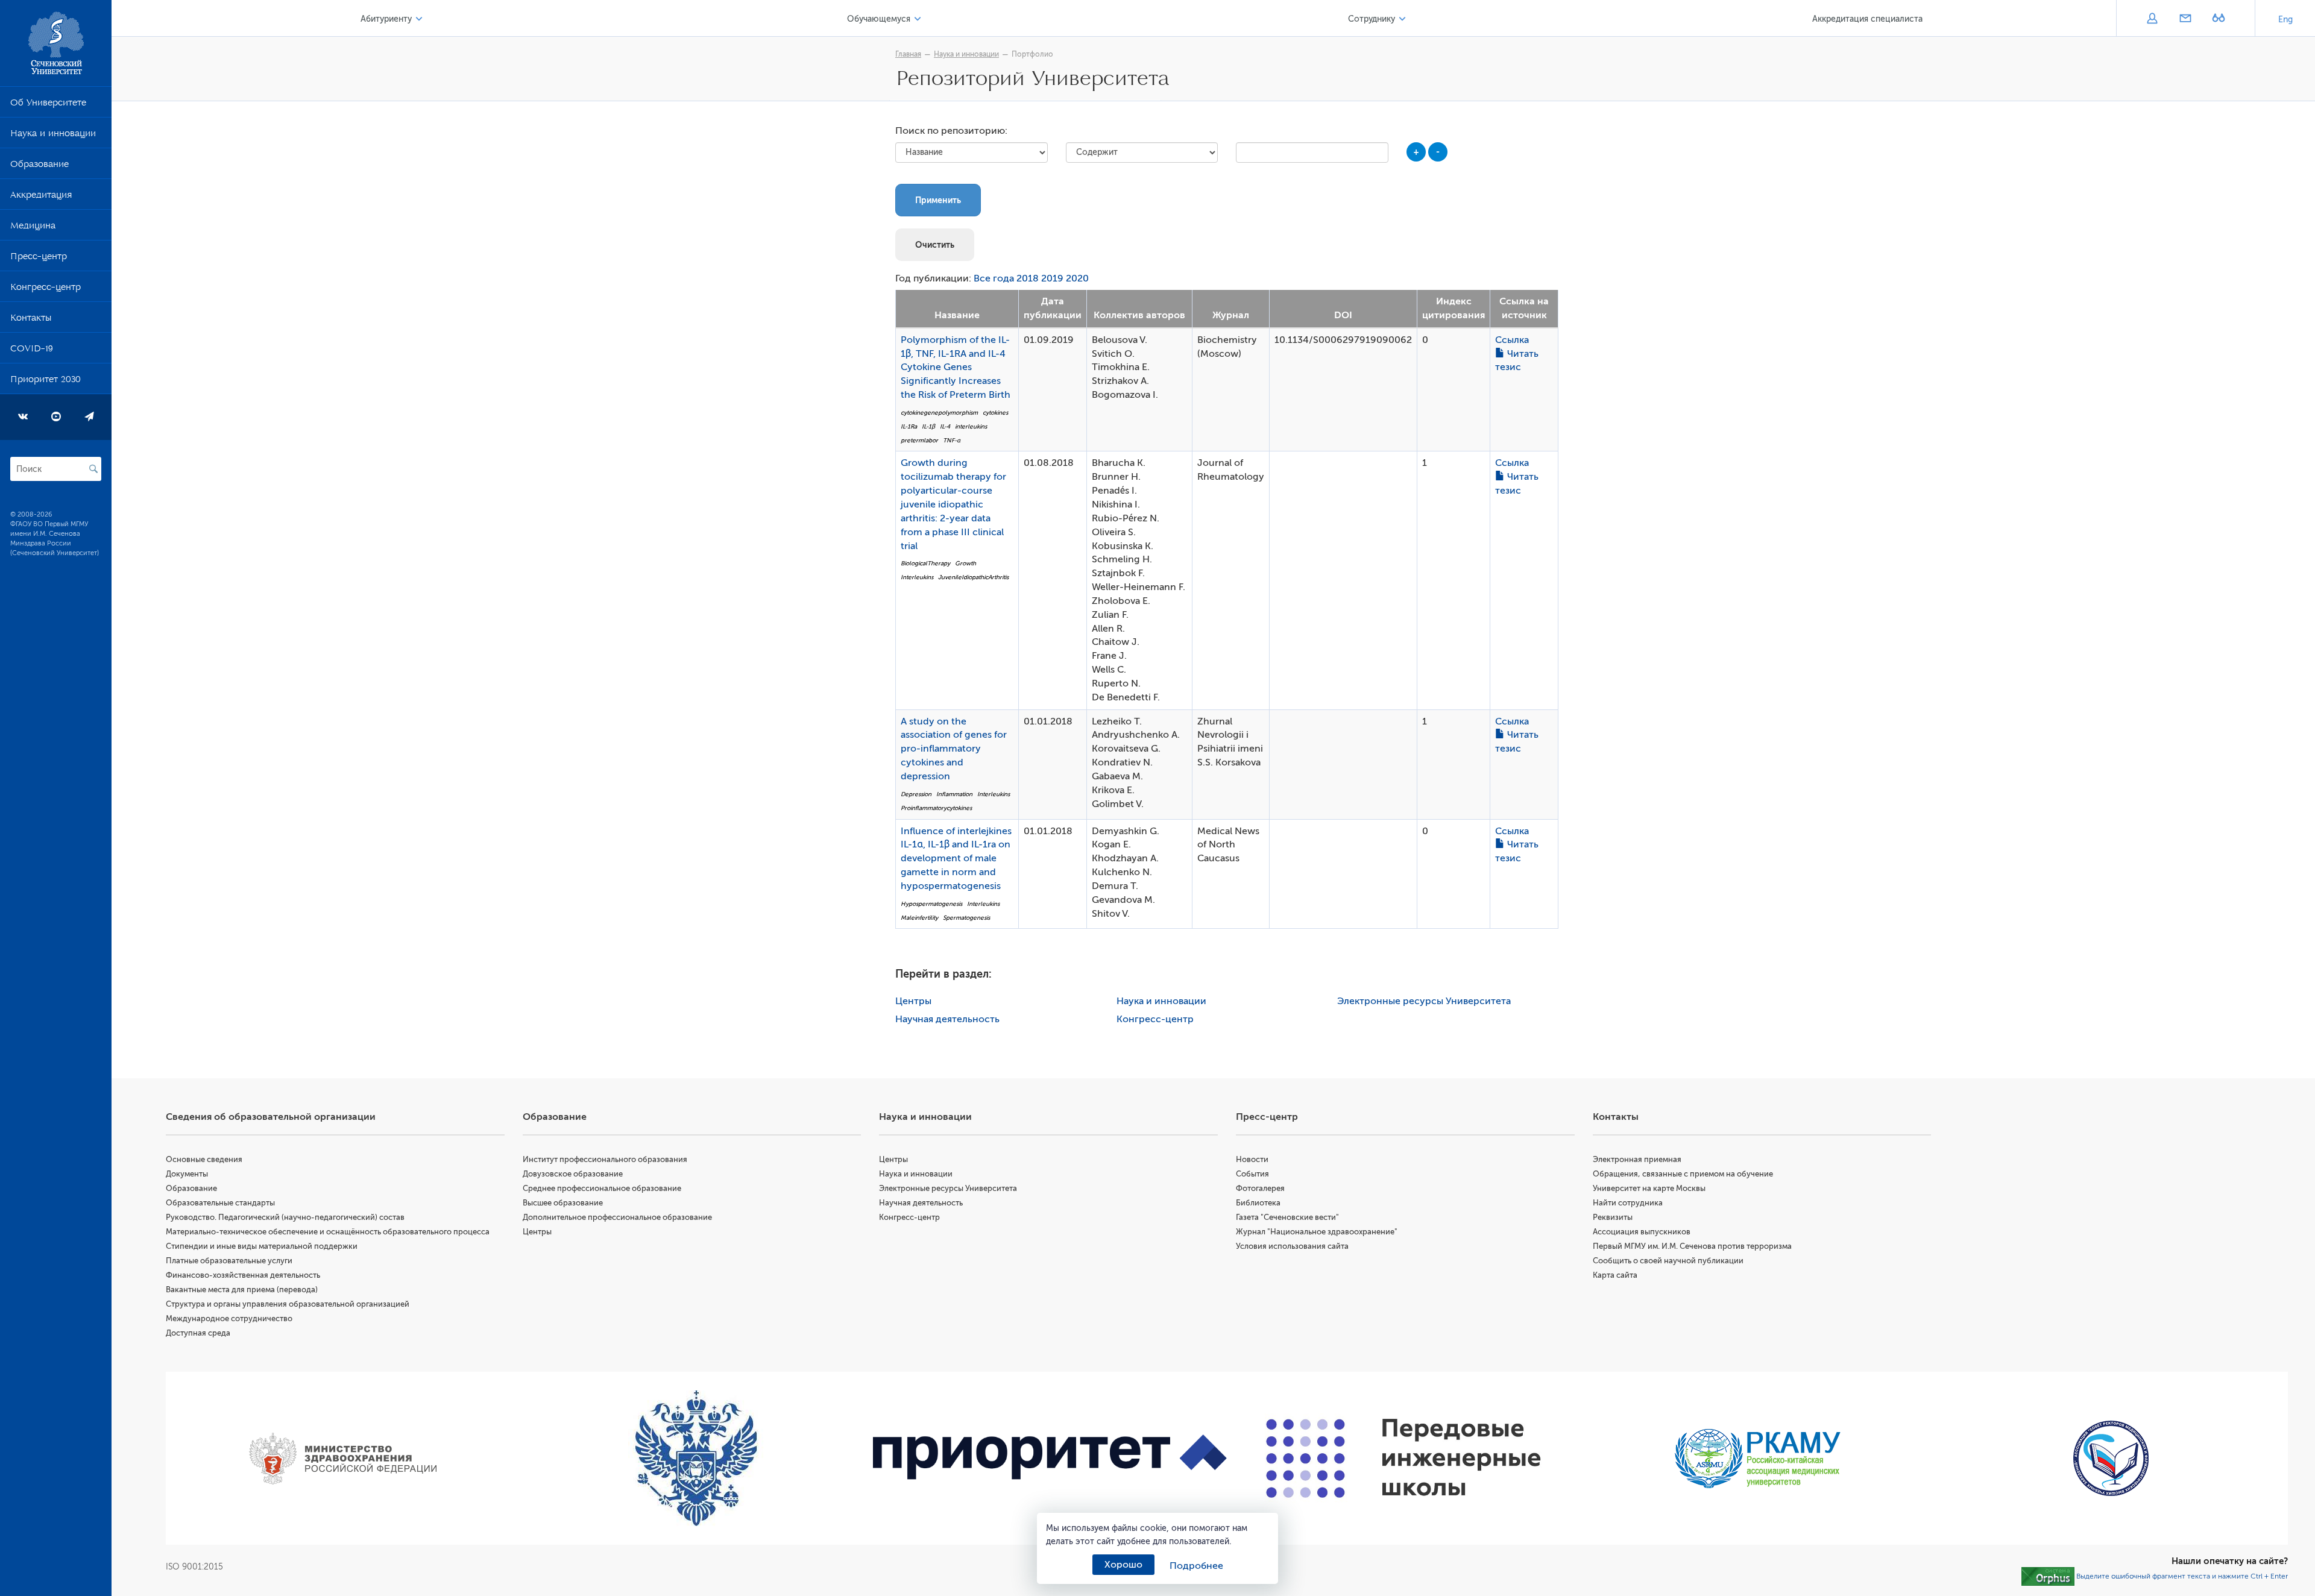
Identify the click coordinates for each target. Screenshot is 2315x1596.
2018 (1028, 278)
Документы (187, 1174)
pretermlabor (919, 440)
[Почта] (2185, 19)
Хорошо (1123, 1565)
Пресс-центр (39, 259)
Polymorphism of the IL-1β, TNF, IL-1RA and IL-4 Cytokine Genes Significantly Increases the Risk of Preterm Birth (956, 367)
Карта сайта (1615, 1275)
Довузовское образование (573, 1174)
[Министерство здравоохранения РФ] (343, 1459)
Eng (2285, 20)
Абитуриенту (386, 19)
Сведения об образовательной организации (271, 1117)
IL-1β (928, 426)
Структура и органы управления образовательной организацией (288, 1304)
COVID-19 (32, 351)
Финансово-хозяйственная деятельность (243, 1275)
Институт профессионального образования (605, 1159)
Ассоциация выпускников (1642, 1232)
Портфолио (1032, 54)
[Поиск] (93, 469)
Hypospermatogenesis (931, 904)
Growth (965, 563)
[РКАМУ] (1758, 1459)
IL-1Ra (909, 426)
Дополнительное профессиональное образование (617, 1217)
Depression (916, 794)
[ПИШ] (1404, 1458)
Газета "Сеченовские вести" (1287, 1217)
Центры (913, 1001)
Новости (1252, 1159)
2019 (1052, 278)
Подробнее (1196, 1566)
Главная (908, 54)
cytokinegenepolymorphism (939, 413)
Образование (39, 166)
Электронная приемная (1637, 1159)
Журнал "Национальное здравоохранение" (1317, 1232)
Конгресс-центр (46, 289)
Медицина (33, 228)
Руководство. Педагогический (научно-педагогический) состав (285, 1217)
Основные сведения (204, 1159)
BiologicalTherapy (925, 563)
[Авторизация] (2152, 19)
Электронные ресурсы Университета (1424, 1001)
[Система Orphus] (2048, 1576)
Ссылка (1512, 340)
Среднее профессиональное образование (602, 1188)
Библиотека (1258, 1203)
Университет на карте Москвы (1649, 1188)
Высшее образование (563, 1203)
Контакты (31, 320)
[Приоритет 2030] (1050, 1458)
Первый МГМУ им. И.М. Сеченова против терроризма (1692, 1246)
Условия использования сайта (1292, 1246)
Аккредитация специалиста (1867, 19)
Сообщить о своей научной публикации (1668, 1261)
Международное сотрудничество (229, 1318)
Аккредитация (41, 197)
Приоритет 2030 (46, 382)
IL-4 (945, 426)
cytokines (995, 413)
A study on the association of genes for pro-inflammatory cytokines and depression (954, 749)
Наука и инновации (53, 136)
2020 (1077, 278)
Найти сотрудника (1628, 1203)
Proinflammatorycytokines (936, 808)
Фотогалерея (1260, 1188)
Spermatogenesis (966, 918)
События (1252, 1174)
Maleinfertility (919, 918)
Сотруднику (1372, 19)
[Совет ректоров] (2111, 1458)
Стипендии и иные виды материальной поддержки (262, 1246)
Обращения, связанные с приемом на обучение (1683, 1174)
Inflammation (954, 794)
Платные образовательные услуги (229, 1261)
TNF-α (952, 440)
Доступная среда (198, 1333)
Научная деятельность (947, 1019)
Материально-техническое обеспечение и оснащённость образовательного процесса (328, 1232)
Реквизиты (1613, 1217)
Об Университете (48, 105)
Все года (994, 278)
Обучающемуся (879, 19)
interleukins (971, 426)
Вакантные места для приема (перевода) (242, 1290)
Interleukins (917, 577)
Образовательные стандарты (220, 1203)
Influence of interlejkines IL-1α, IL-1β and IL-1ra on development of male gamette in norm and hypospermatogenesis (956, 859)
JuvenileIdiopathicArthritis (973, 577)
